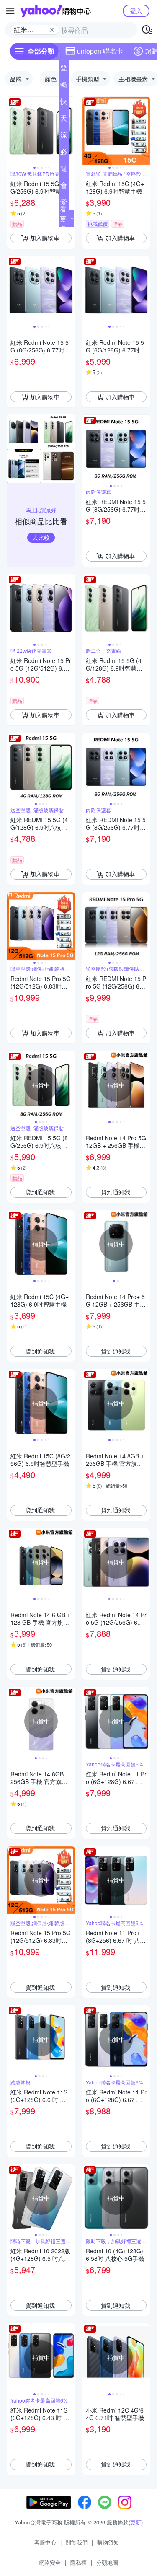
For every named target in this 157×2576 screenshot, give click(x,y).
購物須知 (108, 2542)
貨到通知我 (40, 1192)
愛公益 (64, 204)
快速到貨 (64, 103)
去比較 (41, 537)
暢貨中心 (64, 86)
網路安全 (50, 2562)
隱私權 (78, 2562)
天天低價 (64, 120)
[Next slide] (69, 131)
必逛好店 (64, 153)
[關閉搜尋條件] (52, 30)
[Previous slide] (13, 131)
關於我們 (77, 2542)
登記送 (64, 70)
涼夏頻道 (64, 137)
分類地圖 (107, 2562)
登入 (136, 11)
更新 (136, 2522)
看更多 (63, 219)
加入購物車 (45, 238)
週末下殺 (64, 170)
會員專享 (64, 187)
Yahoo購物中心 (55, 11)
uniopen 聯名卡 (100, 51)
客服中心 (45, 2542)
